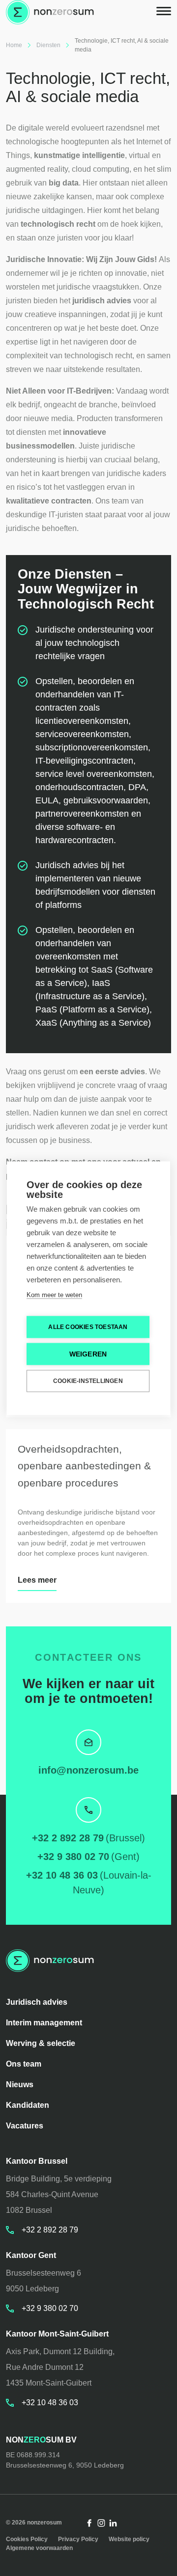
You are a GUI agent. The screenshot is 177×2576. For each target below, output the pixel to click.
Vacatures (25, 2126)
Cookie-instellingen (88, 1381)
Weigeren (88, 1354)
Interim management (44, 2023)
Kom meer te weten (54, 1294)
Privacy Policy (78, 2539)
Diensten (48, 45)
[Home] (50, 12)
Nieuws (20, 2085)
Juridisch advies (37, 2002)
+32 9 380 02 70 (73, 1857)
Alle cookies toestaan (88, 1327)
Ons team (24, 2064)
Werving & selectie (41, 2043)
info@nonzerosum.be (88, 1770)
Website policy (129, 2539)
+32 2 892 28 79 (68, 1838)
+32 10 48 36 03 (62, 1875)
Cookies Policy (27, 2539)
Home (14, 45)
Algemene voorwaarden (39, 2548)
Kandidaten (28, 2105)
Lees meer (37, 1580)
